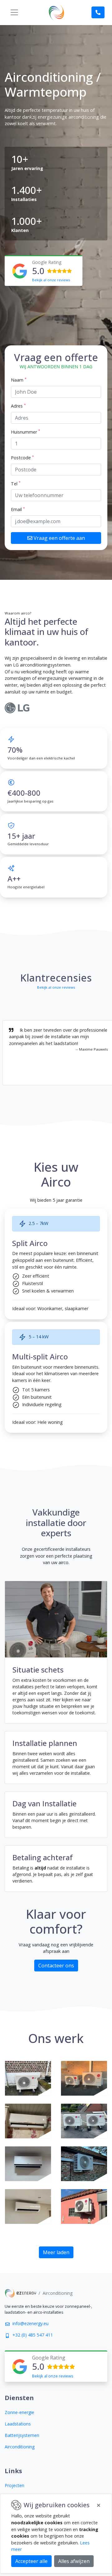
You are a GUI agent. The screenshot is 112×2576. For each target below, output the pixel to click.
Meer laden (56, 2252)
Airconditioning (20, 2447)
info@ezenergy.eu (30, 2323)
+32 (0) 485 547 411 (33, 2335)
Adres (18, 406)
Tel (16, 483)
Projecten (14, 2485)
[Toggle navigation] (14, 12)
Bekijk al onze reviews (51, 280)
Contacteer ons (56, 1966)
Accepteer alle (31, 2561)
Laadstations (18, 2424)
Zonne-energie (19, 2412)
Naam (19, 380)
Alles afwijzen (74, 2561)
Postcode (22, 457)
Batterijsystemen (22, 2435)
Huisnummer (26, 432)
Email (18, 509)
